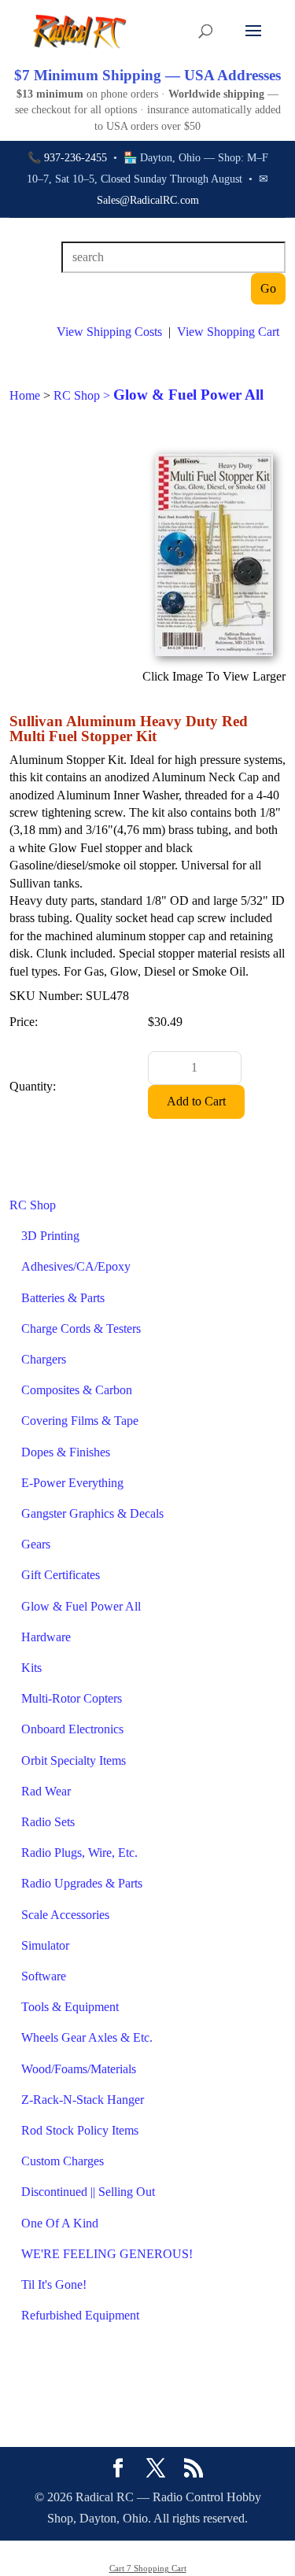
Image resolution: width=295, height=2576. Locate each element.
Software (44, 1976)
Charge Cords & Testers (81, 1329)
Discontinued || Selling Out (88, 2192)
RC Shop (33, 1205)
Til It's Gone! (54, 2284)
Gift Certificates (61, 1575)
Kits (31, 1668)
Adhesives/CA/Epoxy (76, 1266)
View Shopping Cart (228, 332)
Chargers (44, 1359)
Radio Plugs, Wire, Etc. (79, 1853)
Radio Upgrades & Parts (82, 1883)
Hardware (46, 1637)
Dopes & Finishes (66, 1452)
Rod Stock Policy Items (80, 2130)
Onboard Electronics (72, 1729)
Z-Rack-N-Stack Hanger (83, 2100)
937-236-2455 (76, 158)
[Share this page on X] (156, 2470)
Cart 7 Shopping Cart (148, 2568)
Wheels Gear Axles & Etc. (87, 2037)
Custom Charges (63, 2161)
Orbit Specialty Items (74, 1760)
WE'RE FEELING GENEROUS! (107, 2254)
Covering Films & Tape (80, 1421)
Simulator (45, 1945)
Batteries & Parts (63, 1298)
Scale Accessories (65, 1915)
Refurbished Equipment (80, 2315)
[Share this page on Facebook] (118, 2470)
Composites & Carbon (77, 1390)
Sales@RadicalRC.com (148, 200)
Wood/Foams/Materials (79, 2069)
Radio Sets (48, 1822)
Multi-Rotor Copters (72, 1698)
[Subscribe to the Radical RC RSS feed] (194, 2470)
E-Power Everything (72, 1483)
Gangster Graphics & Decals (92, 1513)
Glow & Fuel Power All (81, 1606)
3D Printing (50, 1236)
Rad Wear (46, 1791)
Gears (36, 1544)
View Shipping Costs (109, 332)
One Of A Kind (60, 2223)
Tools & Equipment (70, 2007)
